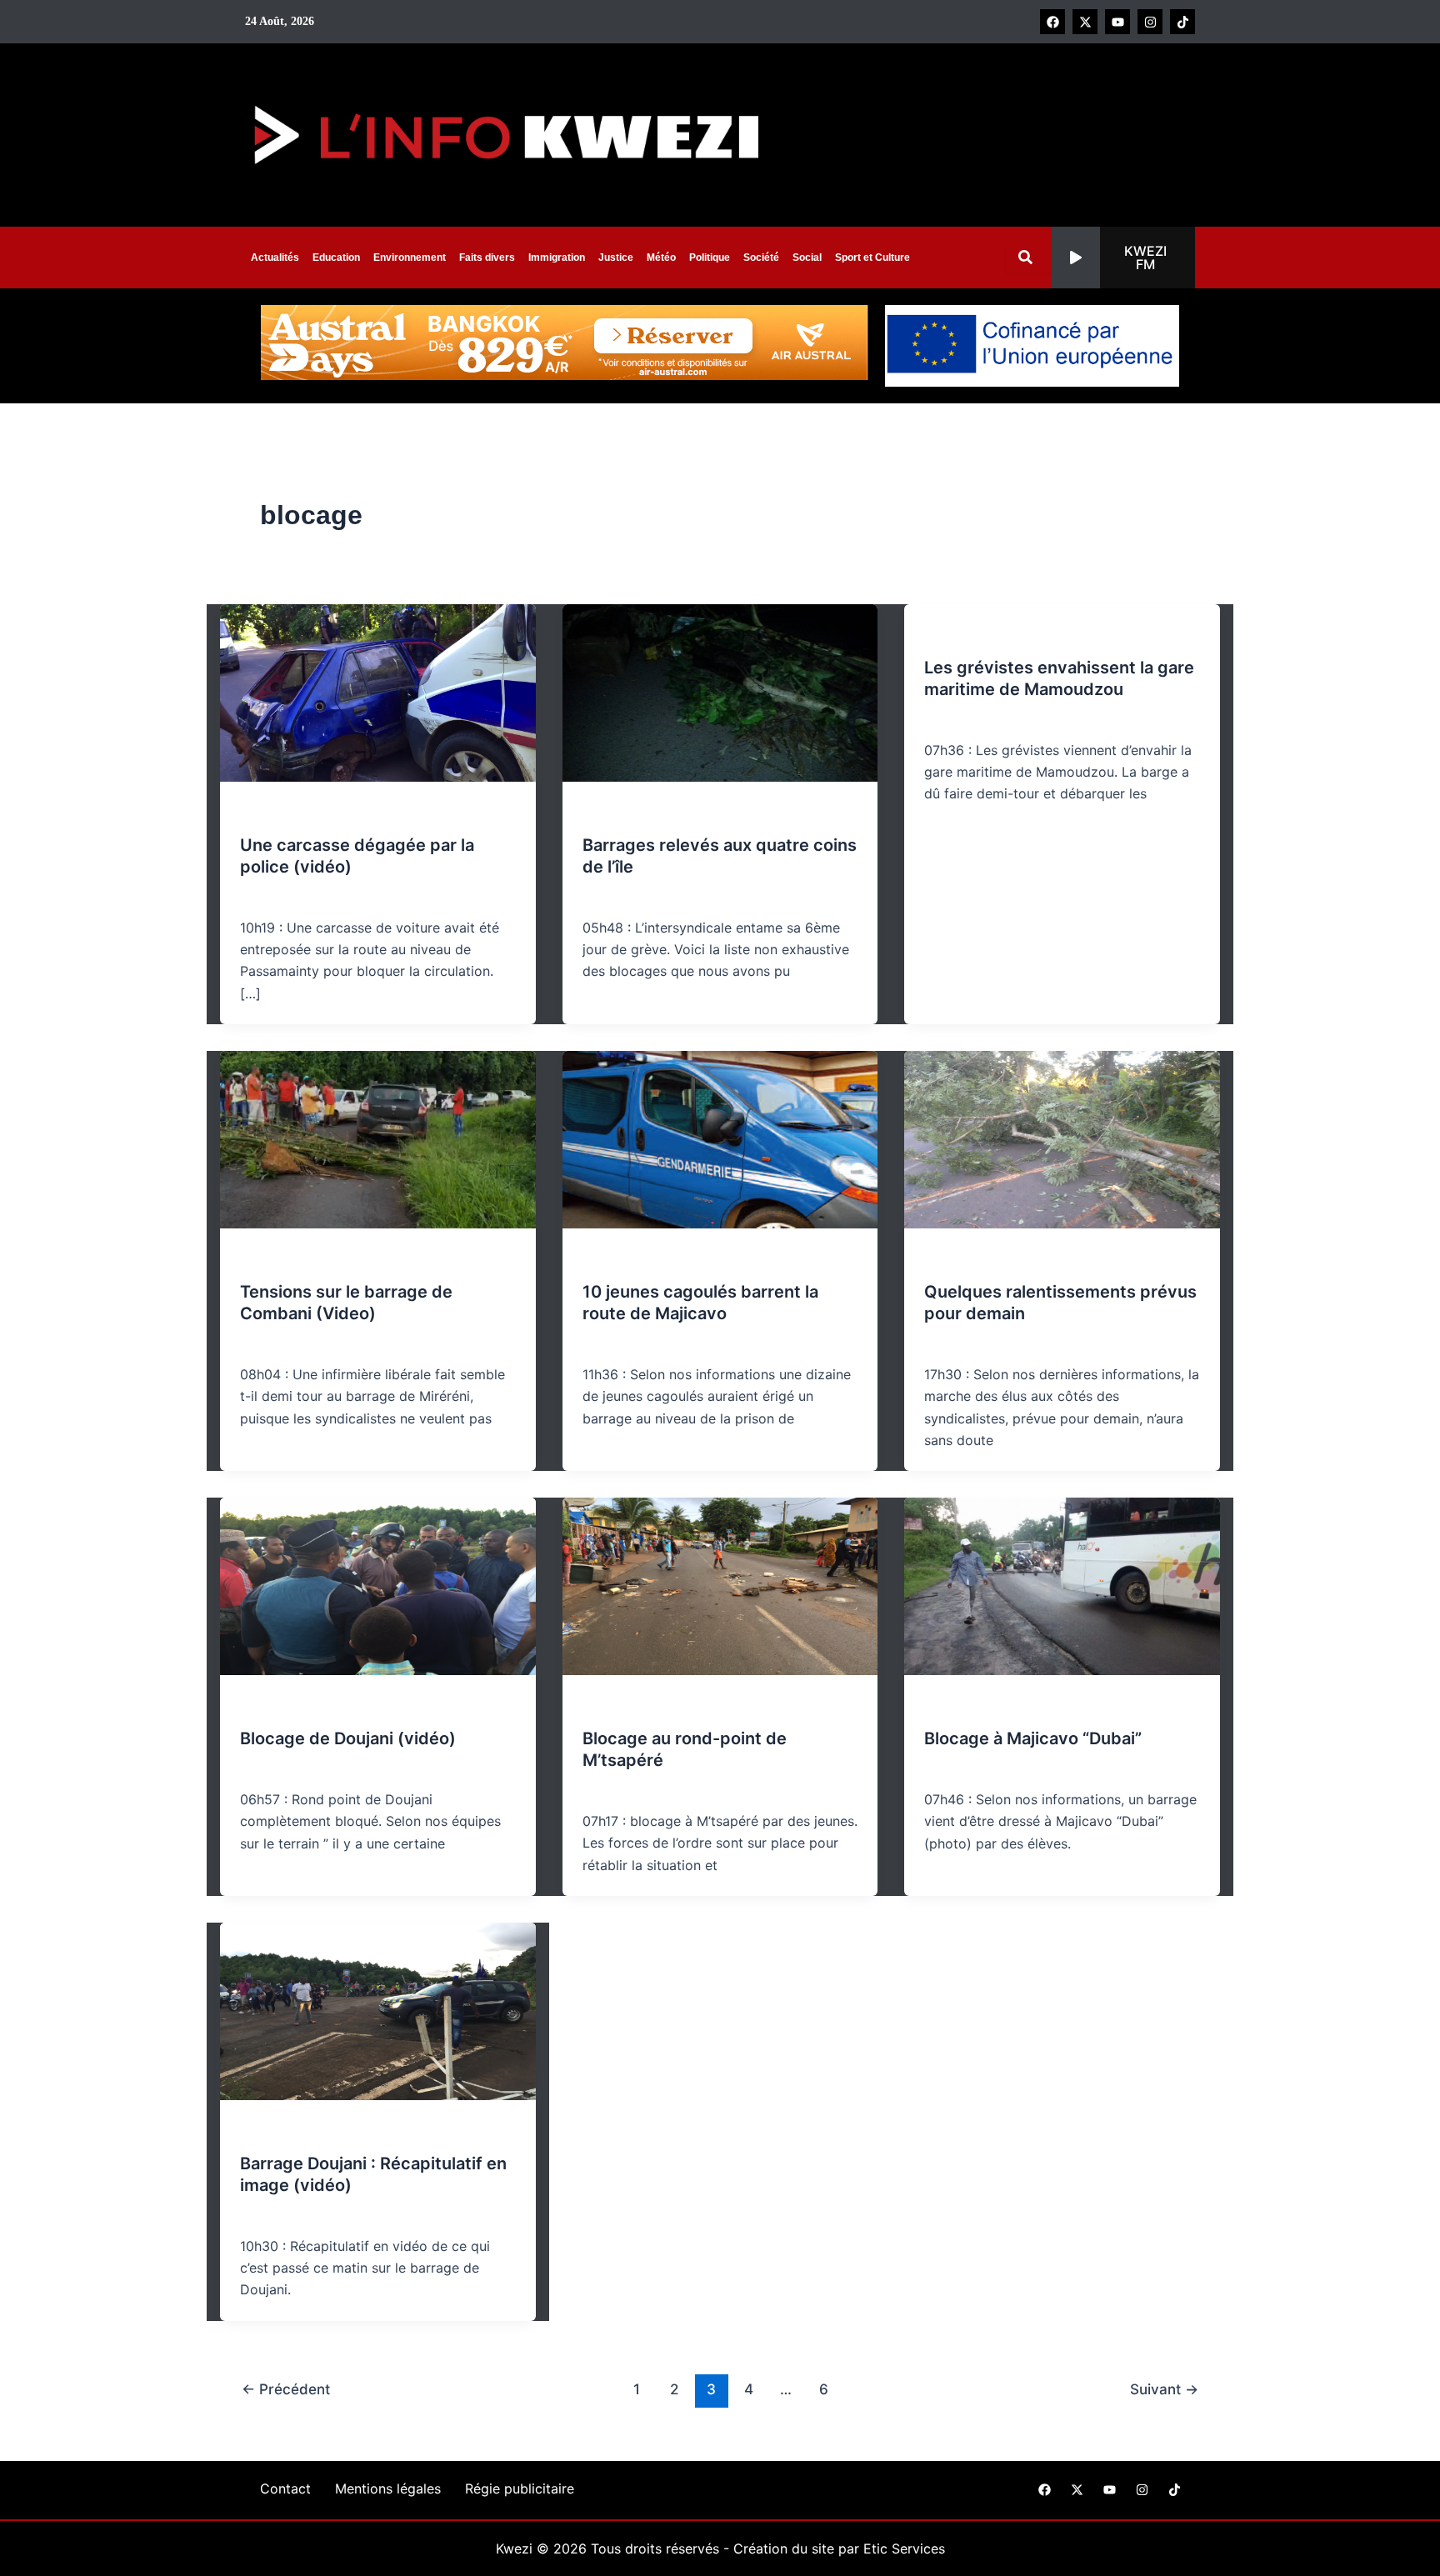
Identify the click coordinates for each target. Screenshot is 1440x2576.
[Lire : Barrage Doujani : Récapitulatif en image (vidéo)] (378, 2010)
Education (336, 258)
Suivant (1164, 2389)
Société (761, 258)
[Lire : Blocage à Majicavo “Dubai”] (1062, 1585)
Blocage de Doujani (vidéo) (348, 1738)
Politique (710, 258)
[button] (1123, 258)
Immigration (557, 258)
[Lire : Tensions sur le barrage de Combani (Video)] (378, 1138)
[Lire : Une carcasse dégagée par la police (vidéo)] (378, 692)
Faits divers (487, 258)
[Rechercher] (1029, 257)
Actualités (275, 258)
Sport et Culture (872, 258)
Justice (616, 258)
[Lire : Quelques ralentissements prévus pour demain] (1062, 1138)
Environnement (410, 258)
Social (807, 258)
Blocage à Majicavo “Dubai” (1033, 1738)
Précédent (286, 2389)
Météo (661, 258)
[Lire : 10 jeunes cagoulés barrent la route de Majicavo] (720, 1138)
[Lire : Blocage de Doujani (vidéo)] (378, 1585)
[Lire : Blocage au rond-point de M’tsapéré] (720, 1585)
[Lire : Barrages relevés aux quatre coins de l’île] (720, 692)
